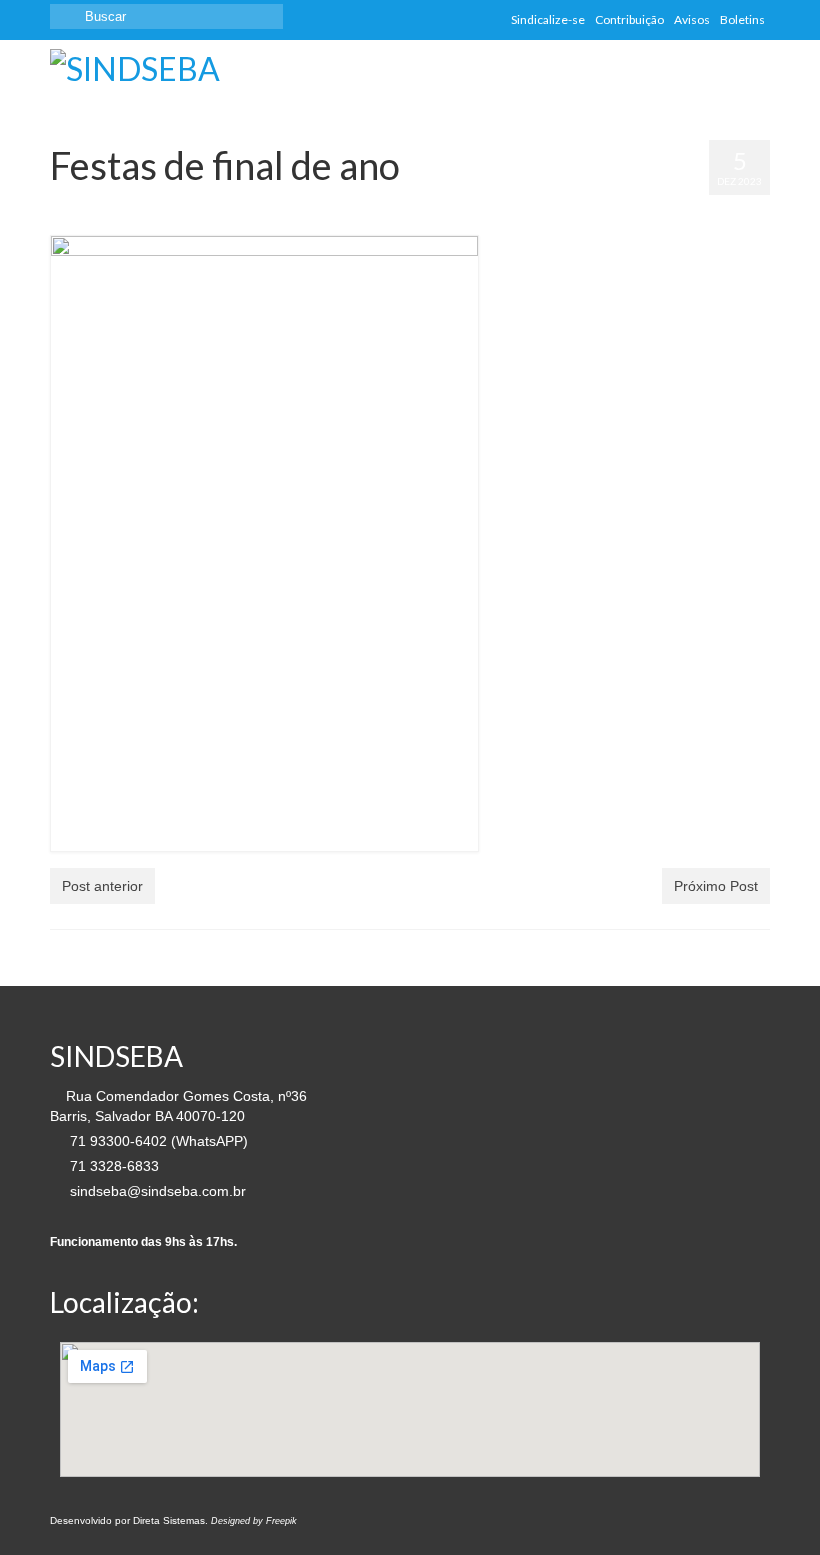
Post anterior (102, 886)
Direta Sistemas (169, 1520)
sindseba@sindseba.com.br (156, 1191)
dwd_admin (108, 205)
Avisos (245, 205)
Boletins (287, 205)
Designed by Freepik (254, 1521)
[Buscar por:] (166, 16)
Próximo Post (716, 886)
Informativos (342, 205)
